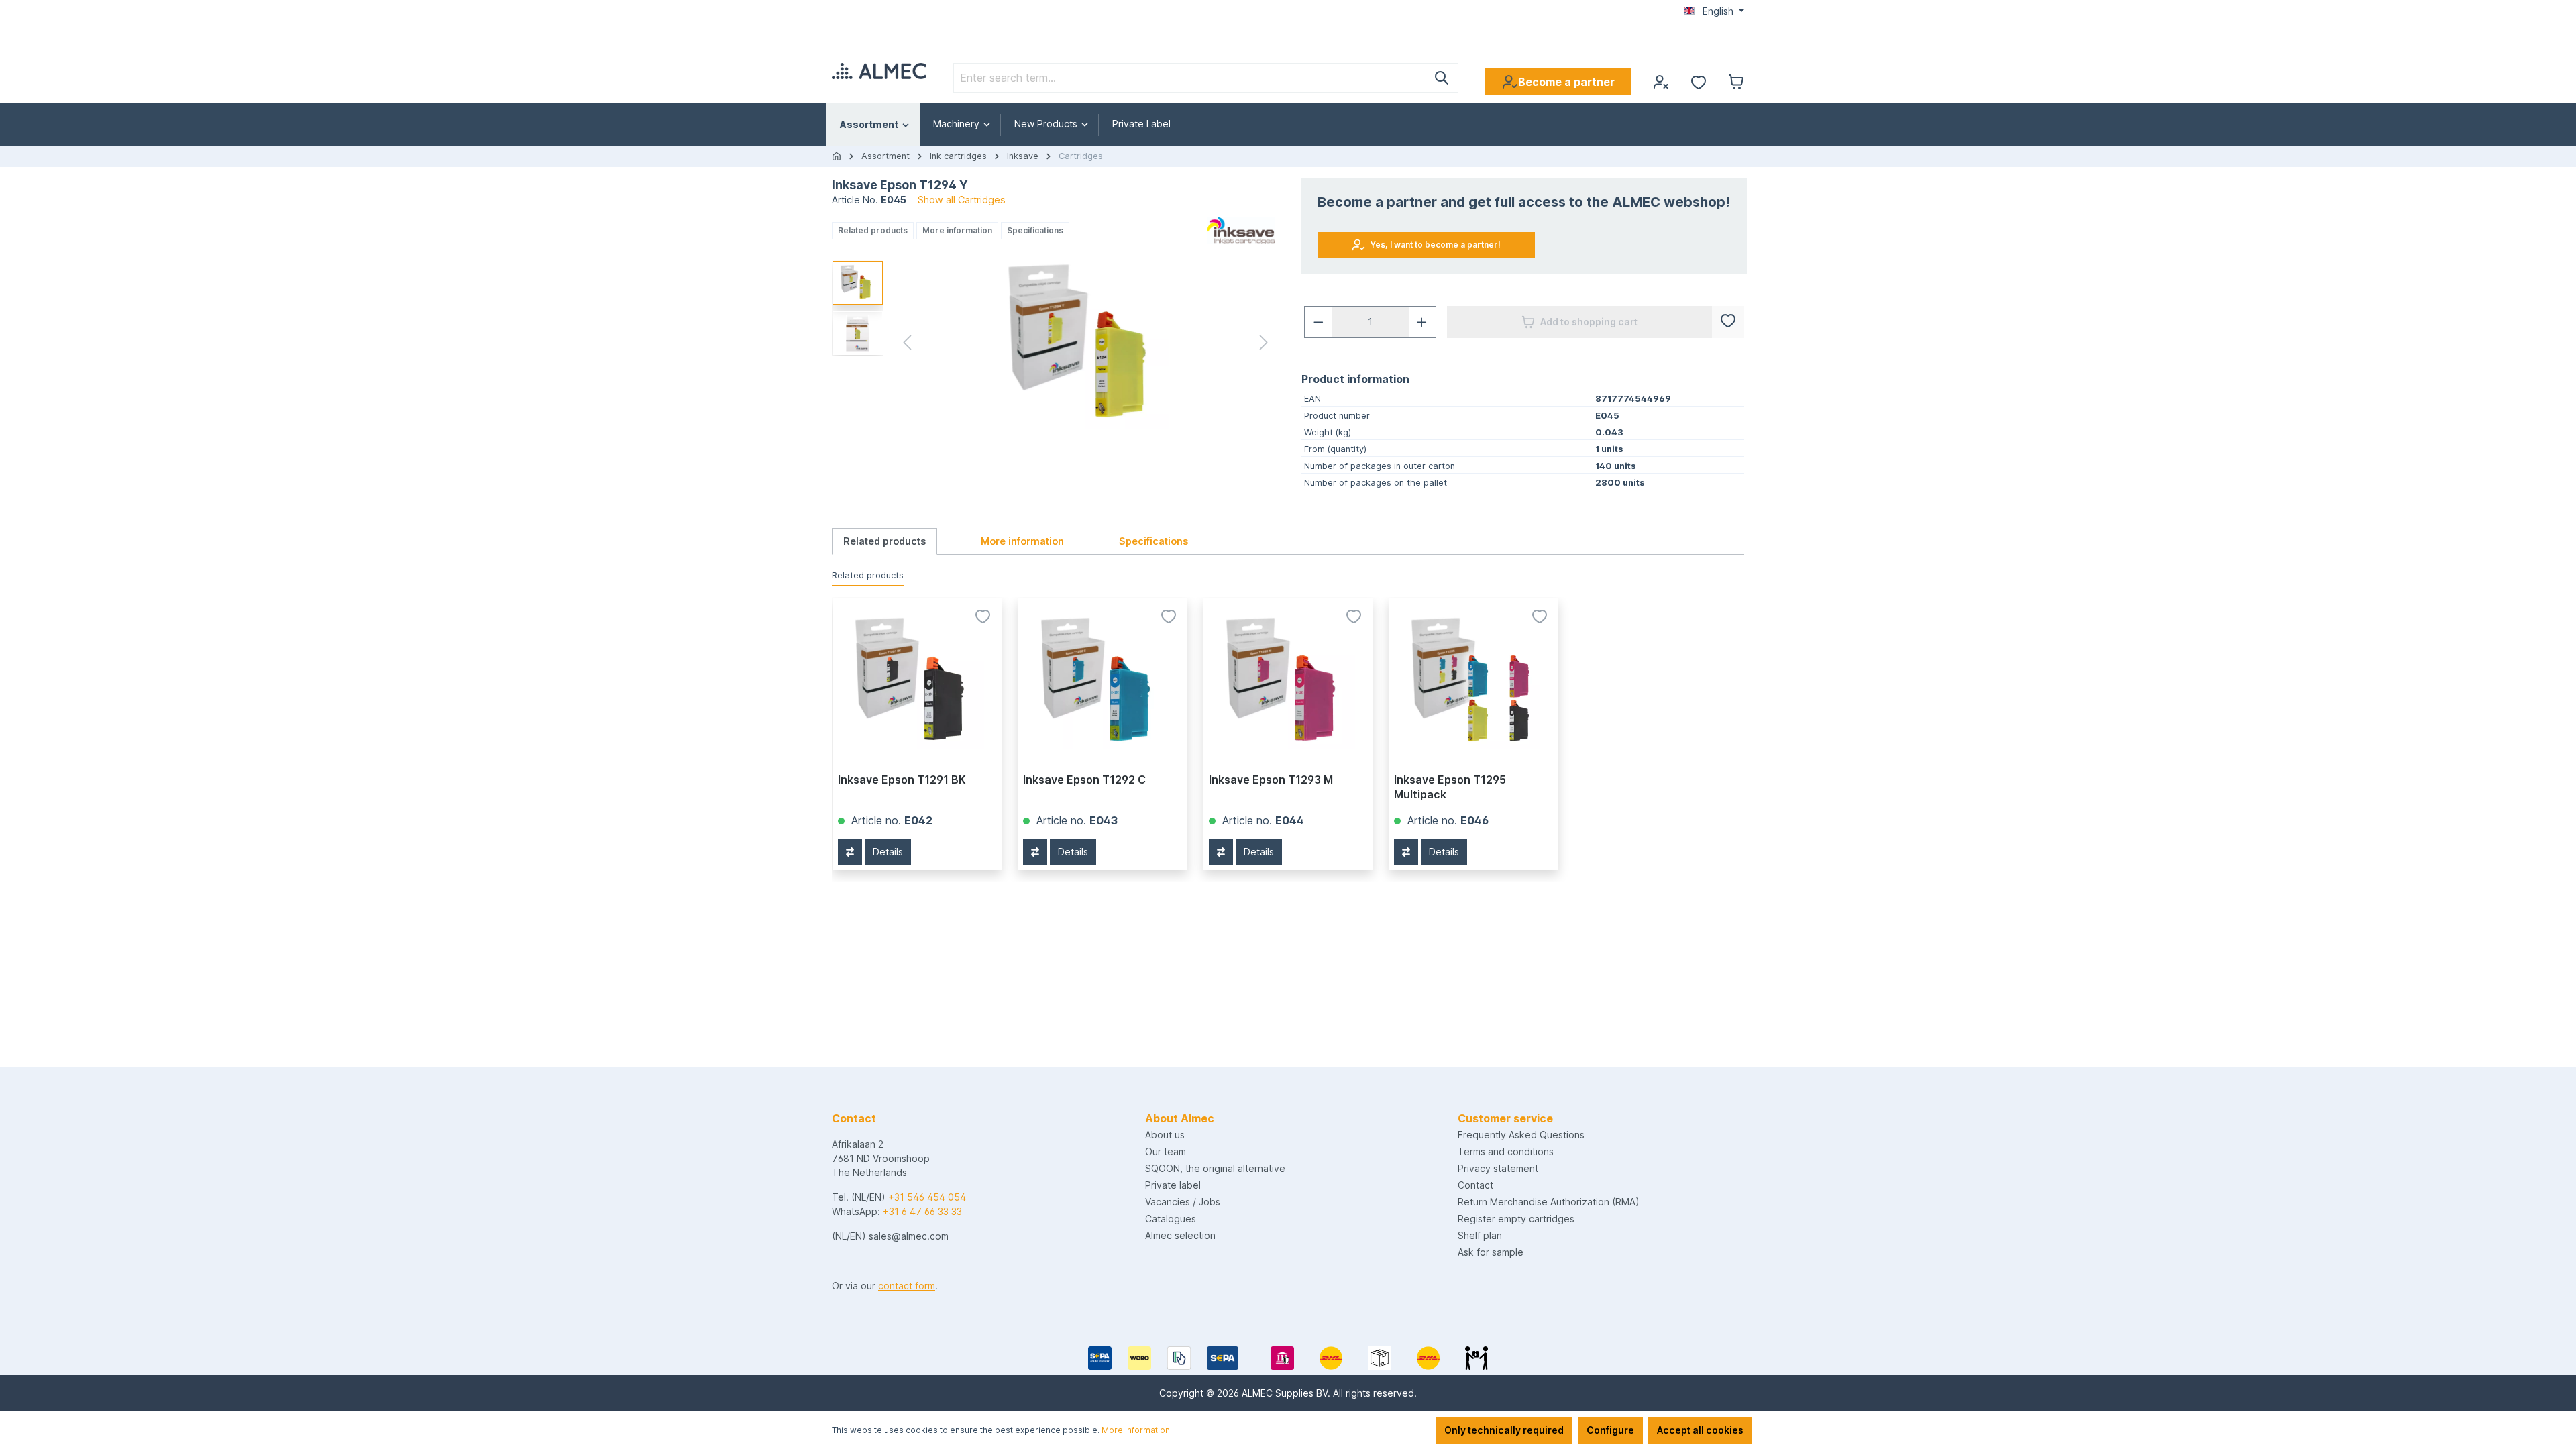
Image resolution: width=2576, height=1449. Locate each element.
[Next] (1264, 345)
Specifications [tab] (1153, 541)
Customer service (1505, 1118)
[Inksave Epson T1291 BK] (917, 682)
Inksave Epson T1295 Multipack (1450, 787)
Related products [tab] (884, 541)
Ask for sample (1491, 1252)
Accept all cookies (1700, 1430)
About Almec (1180, 1118)
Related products (873, 230)
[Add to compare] (850, 852)
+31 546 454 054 (927, 1197)
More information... (1139, 1430)
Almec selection (1180, 1235)
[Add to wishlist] (1728, 322)
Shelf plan (1480, 1235)
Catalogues (1171, 1219)
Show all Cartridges (962, 200)
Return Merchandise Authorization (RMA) (1549, 1202)
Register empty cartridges (1516, 1219)
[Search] (1442, 78)
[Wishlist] (1699, 82)
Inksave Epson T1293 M (1271, 780)
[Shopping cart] (1736, 82)
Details (888, 852)
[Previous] (907, 345)
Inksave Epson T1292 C (1084, 780)
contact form (907, 1286)
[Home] (837, 156)
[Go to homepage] (879, 71)
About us (1165, 1135)
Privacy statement (1498, 1168)
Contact (1475, 1185)
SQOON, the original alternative (1215, 1168)
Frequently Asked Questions (1521, 1135)
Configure (1610, 1430)
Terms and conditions (1506, 1151)
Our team (1166, 1151)
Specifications (1035, 230)
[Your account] (1661, 82)
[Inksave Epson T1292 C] (1102, 682)
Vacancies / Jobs (1183, 1202)
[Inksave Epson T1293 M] (1288, 682)
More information (957, 230)
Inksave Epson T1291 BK (902, 780)
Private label (1173, 1185)
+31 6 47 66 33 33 (922, 1211)
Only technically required (1504, 1430)
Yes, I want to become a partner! (1436, 245)
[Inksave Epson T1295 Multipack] (1473, 682)
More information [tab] (1022, 541)
